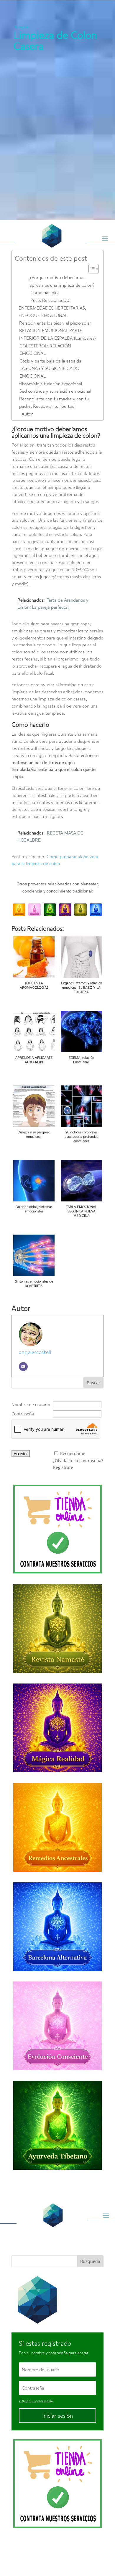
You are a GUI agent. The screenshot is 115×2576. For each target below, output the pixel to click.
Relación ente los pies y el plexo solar (55, 323)
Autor (27, 414)
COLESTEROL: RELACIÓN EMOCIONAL (45, 349)
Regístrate (63, 1467)
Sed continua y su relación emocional (55, 391)
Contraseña (23, 1414)
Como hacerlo (44, 292)
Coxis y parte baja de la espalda (50, 361)
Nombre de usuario (31, 1405)
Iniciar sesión (57, 2416)
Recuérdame (73, 1453)
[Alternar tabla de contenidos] (91, 269)
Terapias (22, 27)
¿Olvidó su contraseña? (36, 2401)
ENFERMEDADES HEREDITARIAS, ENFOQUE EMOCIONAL (52, 312)
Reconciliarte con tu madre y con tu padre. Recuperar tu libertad (54, 402)
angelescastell (35, 1352)
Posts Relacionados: (50, 300)
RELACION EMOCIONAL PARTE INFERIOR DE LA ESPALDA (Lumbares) (57, 334)
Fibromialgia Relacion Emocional (50, 384)
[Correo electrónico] (23, 1367)
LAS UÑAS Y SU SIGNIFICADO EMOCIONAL (49, 372)
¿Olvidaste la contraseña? (78, 1461)
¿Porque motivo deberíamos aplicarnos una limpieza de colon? (62, 281)
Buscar (93, 1383)
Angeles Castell (51, 2549)
